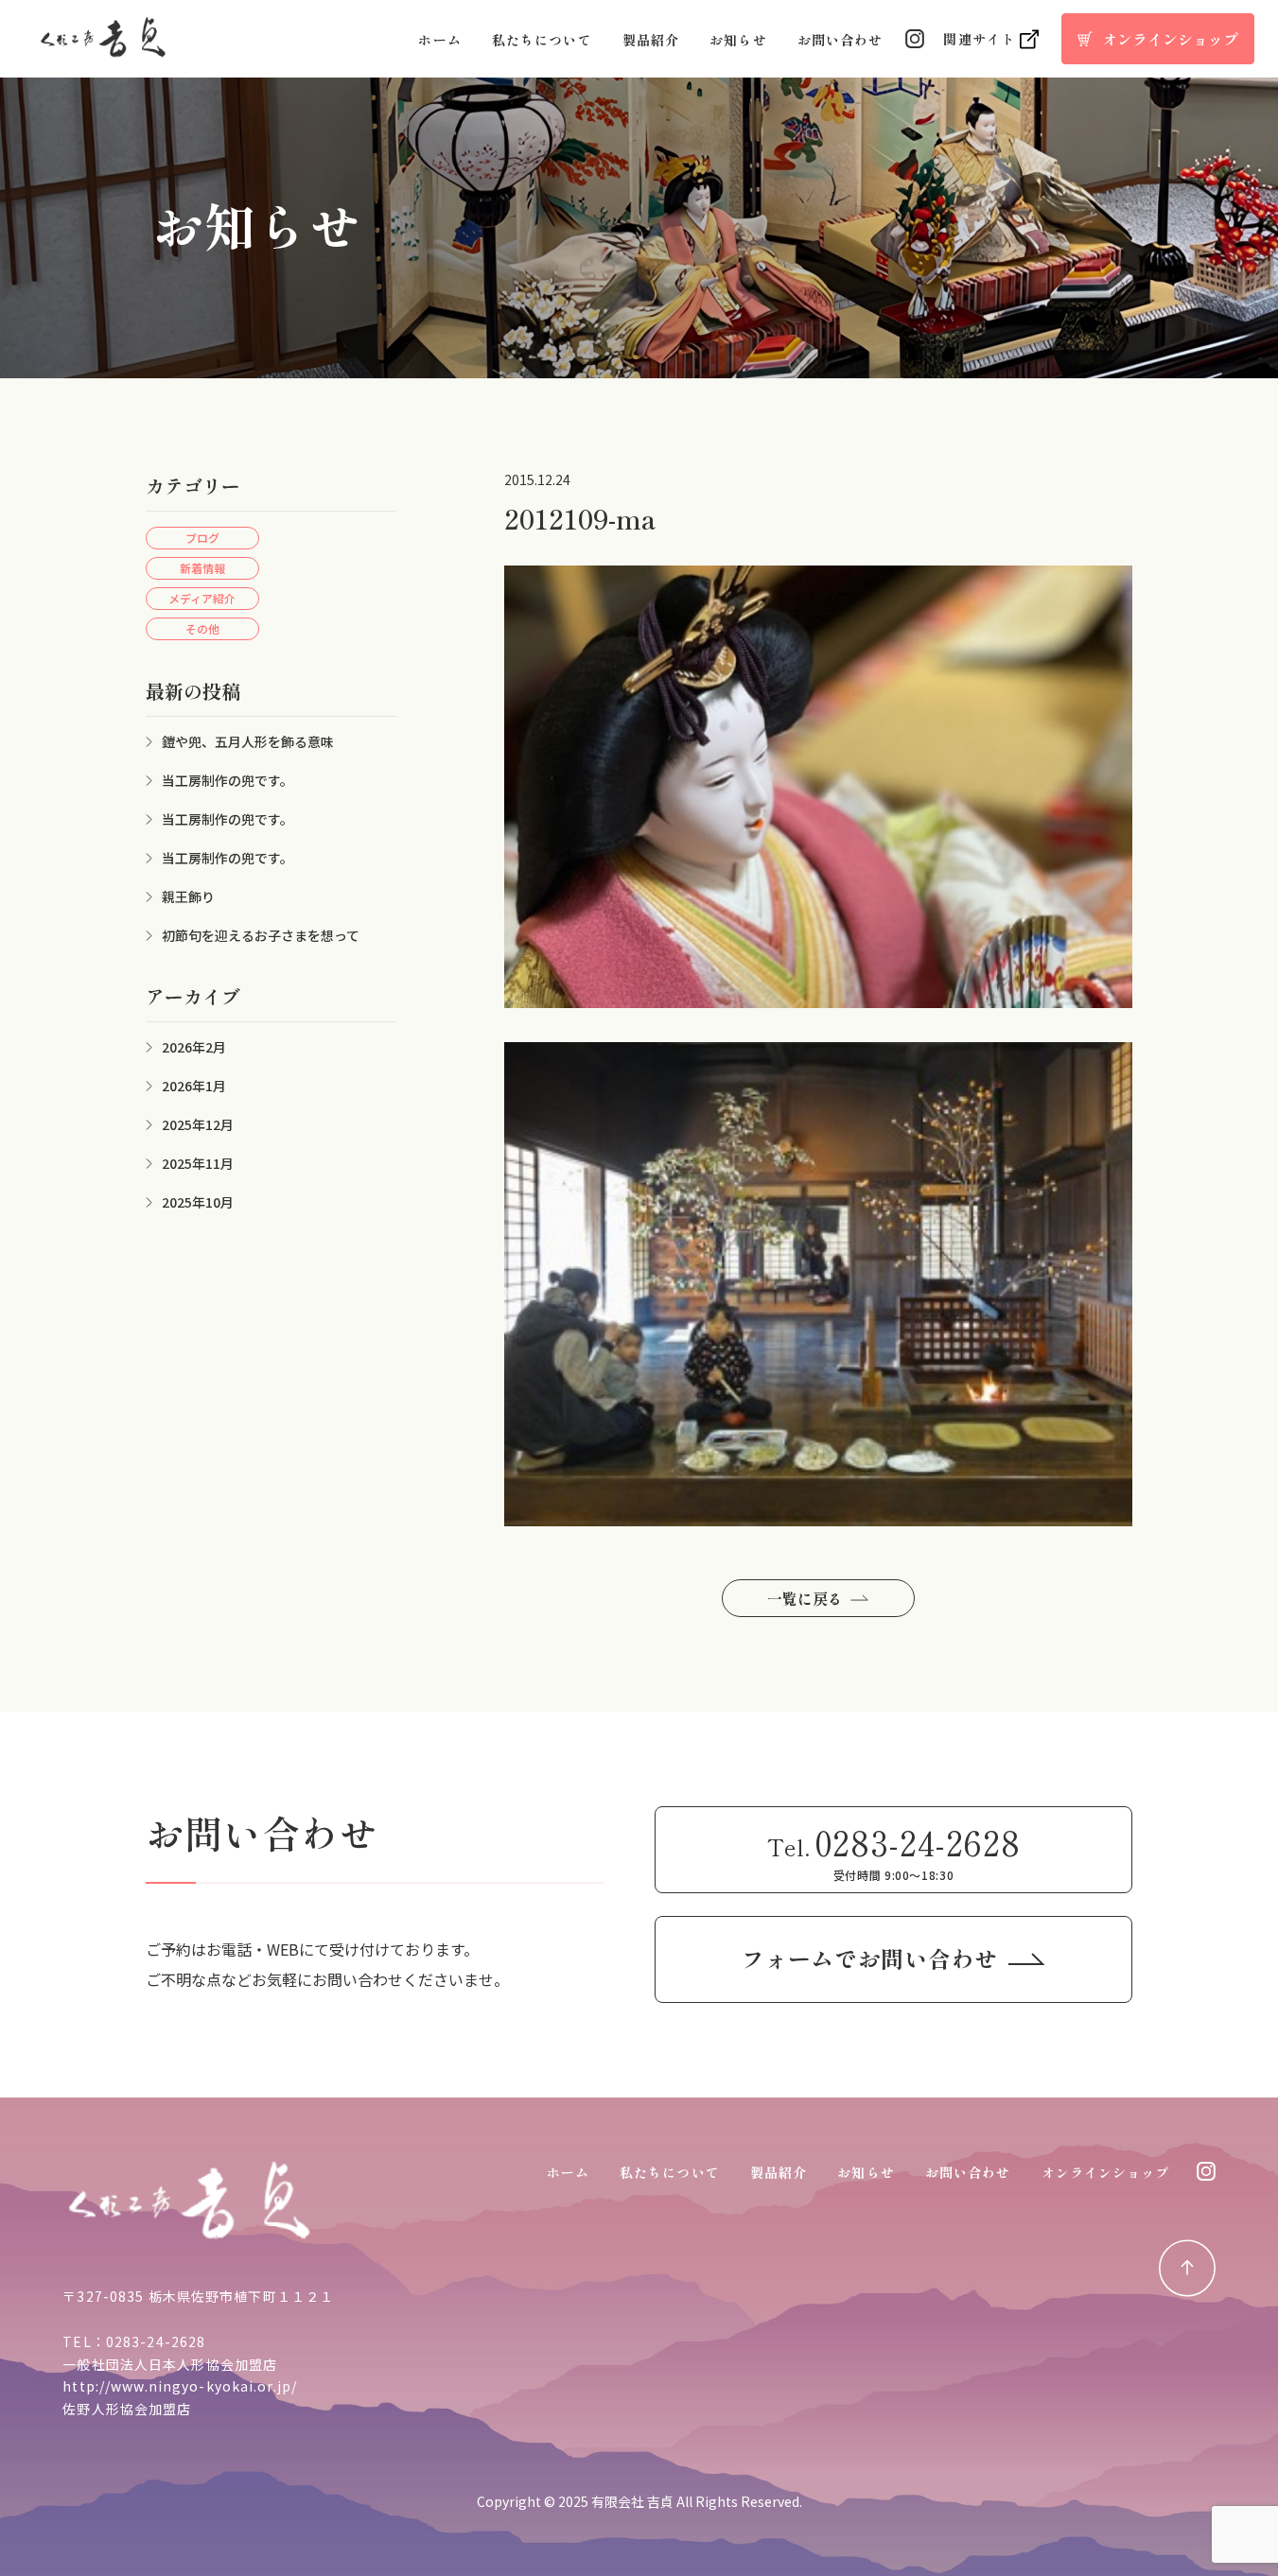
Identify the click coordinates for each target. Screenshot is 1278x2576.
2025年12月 (198, 1124)
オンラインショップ (1106, 2172)
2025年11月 (198, 1163)
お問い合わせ (840, 40)
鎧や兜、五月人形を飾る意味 (248, 741)
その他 (202, 628)
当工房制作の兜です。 (228, 780)
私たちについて (542, 40)
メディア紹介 (202, 598)
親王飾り (188, 896)
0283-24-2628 (156, 2341)
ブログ (202, 538)
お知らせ (738, 40)
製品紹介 (651, 40)
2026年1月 (194, 1086)
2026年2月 (194, 1047)
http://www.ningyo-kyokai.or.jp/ (180, 2386)
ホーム (439, 40)
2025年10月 (198, 1202)
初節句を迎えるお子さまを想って (261, 935)
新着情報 (202, 568)
